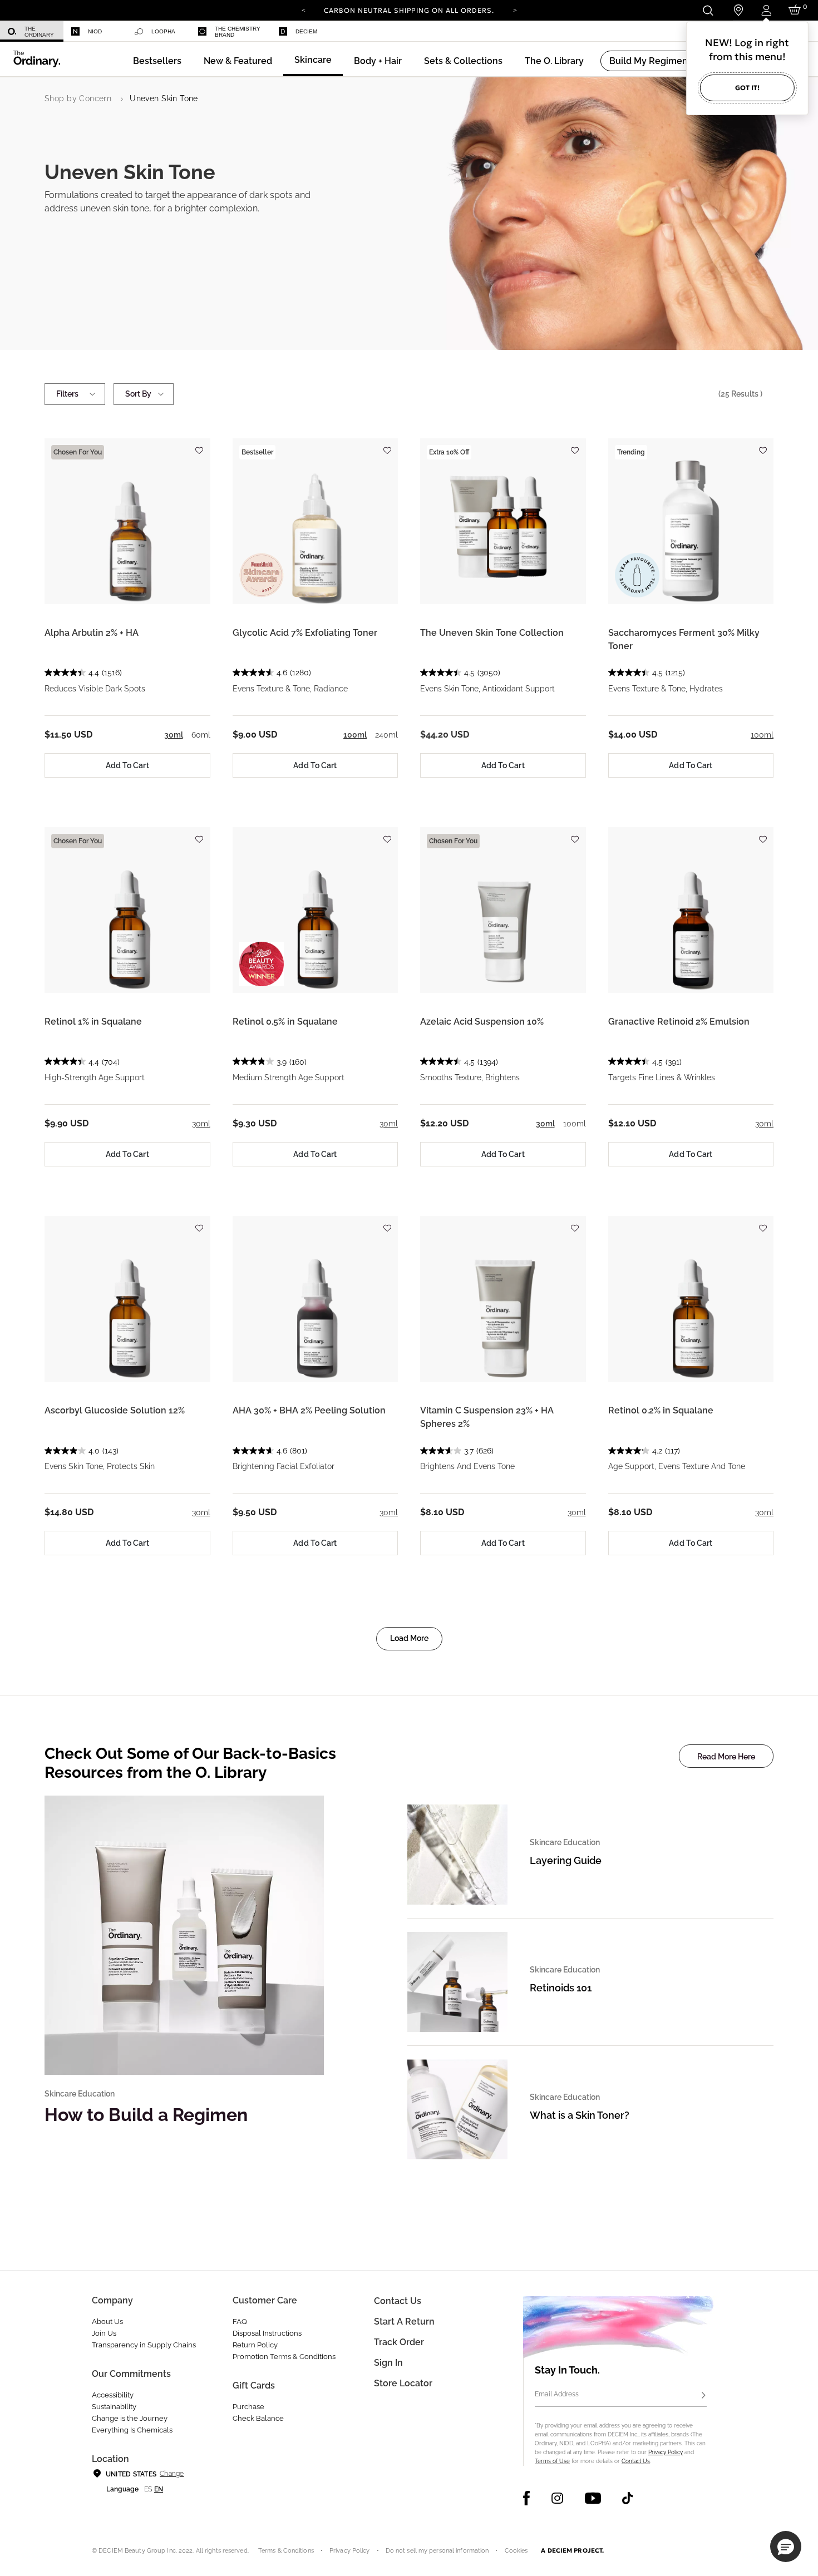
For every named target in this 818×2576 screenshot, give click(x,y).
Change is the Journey (130, 2418)
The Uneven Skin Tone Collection (492, 633)
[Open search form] (708, 10)
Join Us (104, 2333)
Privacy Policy (666, 2452)
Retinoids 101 (561, 1988)
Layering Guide (566, 1860)
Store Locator (403, 2383)
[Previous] (303, 9)
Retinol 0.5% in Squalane (285, 1022)
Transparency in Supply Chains (144, 2345)
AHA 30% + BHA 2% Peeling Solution (309, 1410)
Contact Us (636, 2461)
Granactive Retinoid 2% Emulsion (679, 1022)
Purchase (248, 2407)
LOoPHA (163, 31)
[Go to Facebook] (527, 2498)
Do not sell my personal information (437, 2551)
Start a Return (404, 2322)
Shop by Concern (78, 98)
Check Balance (258, 2418)
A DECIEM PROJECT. (572, 2550)
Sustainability (114, 2407)
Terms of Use (552, 2461)
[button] (238, 61)
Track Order (399, 2342)
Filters (67, 394)
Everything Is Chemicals (132, 2430)
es (148, 2489)
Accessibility (113, 2395)
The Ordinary (39, 32)
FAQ (240, 2322)
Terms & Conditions (286, 2551)
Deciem (306, 31)
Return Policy (255, 2345)
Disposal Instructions (267, 2333)
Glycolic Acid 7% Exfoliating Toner (305, 633)
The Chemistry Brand (238, 32)
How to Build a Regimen (146, 2115)
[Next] (515, 9)
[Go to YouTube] (593, 2498)
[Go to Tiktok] (627, 2498)
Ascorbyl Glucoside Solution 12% (115, 1410)
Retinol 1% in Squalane (93, 1022)
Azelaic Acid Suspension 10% (482, 1022)
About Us (107, 2322)
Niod (95, 31)
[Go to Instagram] (557, 2498)
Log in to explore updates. (409, 14)
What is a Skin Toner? (580, 2115)
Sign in (388, 2363)
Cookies (516, 2551)
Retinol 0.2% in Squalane (661, 1410)
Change (172, 2474)
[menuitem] (32, 31)
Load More (409, 1638)
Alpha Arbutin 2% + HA (92, 633)
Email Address (557, 2394)
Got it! (747, 88)
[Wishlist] (199, 445)
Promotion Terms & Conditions (284, 2357)
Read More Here (726, 1757)
